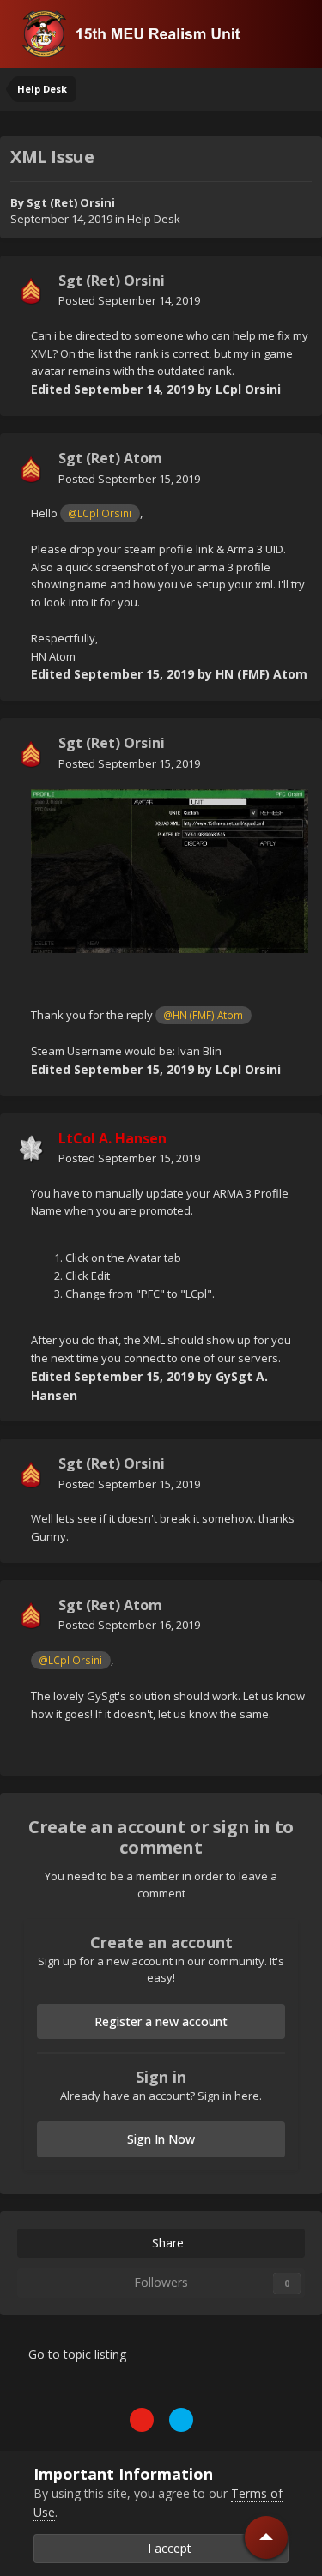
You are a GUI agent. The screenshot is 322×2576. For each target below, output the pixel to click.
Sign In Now (161, 2139)
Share (166, 2243)
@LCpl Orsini (100, 513)
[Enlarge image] (170, 870)
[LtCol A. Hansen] (31, 1149)
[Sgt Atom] (31, 469)
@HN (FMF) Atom (203, 1015)
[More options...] (291, 291)
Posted (129, 300)
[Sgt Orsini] (31, 291)
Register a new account (161, 2021)
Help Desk (154, 219)
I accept (166, 2548)
